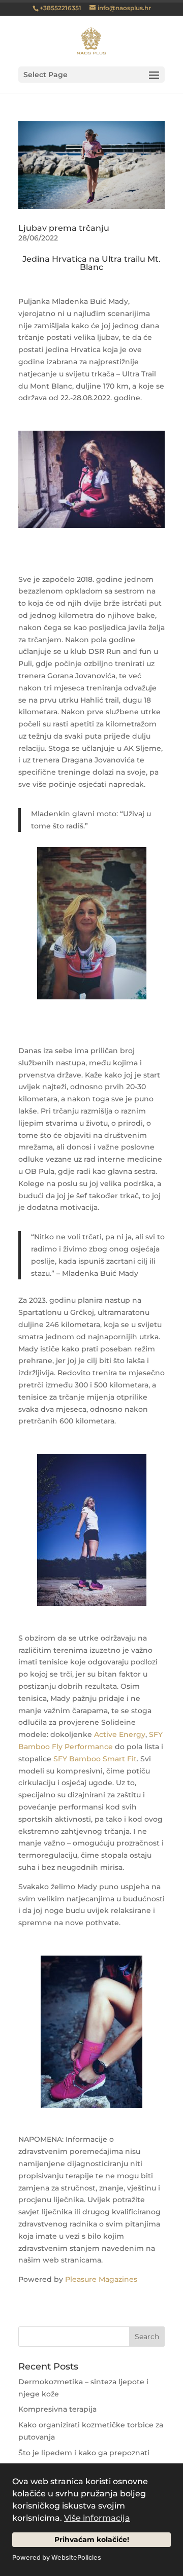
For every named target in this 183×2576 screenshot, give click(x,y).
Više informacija (97, 2518)
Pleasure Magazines (101, 2279)
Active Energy (120, 1734)
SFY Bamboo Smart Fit (95, 1759)
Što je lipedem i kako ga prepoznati (84, 2453)
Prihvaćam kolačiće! (92, 2539)
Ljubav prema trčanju (64, 228)
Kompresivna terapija (57, 2409)
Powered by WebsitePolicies (57, 2557)
